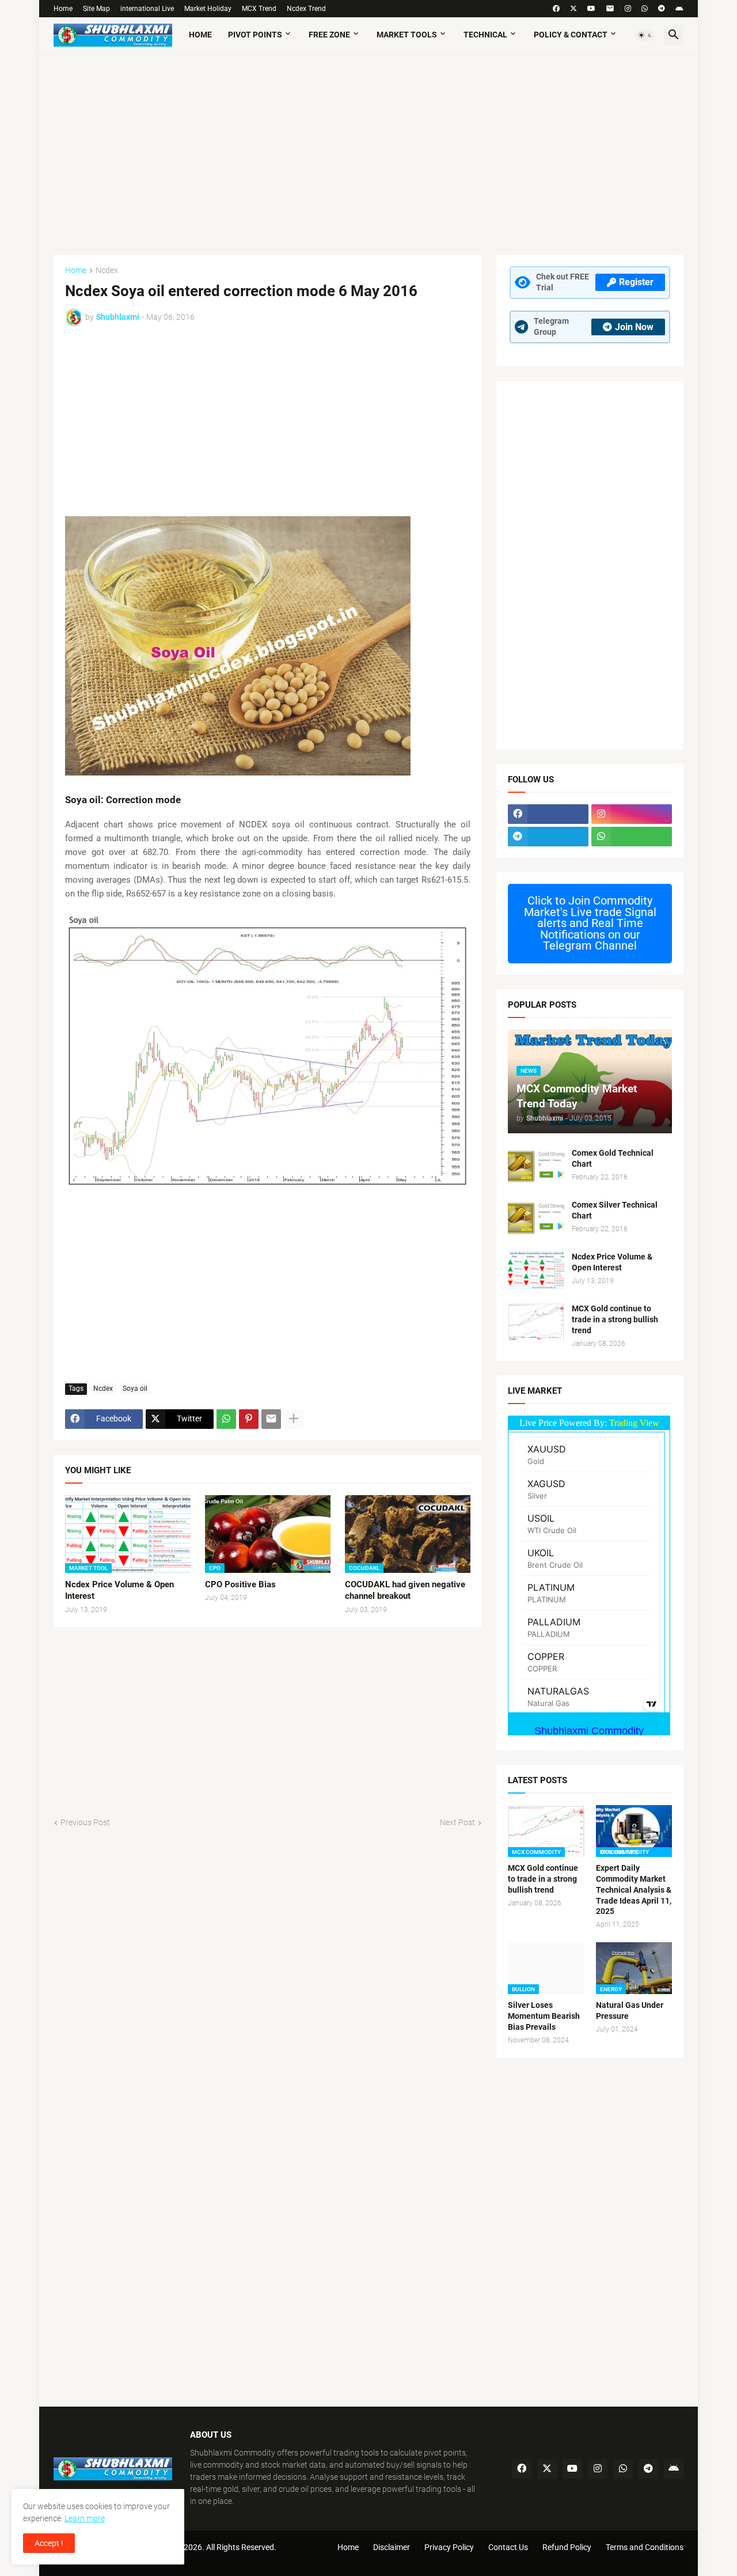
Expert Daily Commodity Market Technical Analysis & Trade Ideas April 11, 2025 (634, 1890)
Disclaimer (392, 2547)
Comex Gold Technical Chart (613, 1158)
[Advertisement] (368, 148)
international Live (147, 9)
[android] (679, 9)
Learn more (85, 2518)
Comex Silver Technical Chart (615, 1210)
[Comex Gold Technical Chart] (536, 1166)
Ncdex (107, 271)
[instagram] (628, 9)
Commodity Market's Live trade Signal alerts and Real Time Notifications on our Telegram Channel (590, 923)
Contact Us (508, 2547)
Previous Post (85, 1822)
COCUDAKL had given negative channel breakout (405, 1590)
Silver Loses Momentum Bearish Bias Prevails (544, 2016)
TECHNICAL (485, 35)
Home (63, 9)
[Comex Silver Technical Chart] (536, 1218)
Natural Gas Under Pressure (630, 2011)
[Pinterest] (249, 1419)
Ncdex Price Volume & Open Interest (119, 1590)
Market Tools (407, 35)
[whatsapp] (645, 9)
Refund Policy (567, 2547)
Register (636, 282)
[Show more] (294, 1419)
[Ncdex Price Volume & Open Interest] (536, 1270)
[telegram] (662, 9)
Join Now (634, 327)
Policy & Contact (571, 35)
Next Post (457, 1822)
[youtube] (591, 9)
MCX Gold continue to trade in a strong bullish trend (615, 1319)
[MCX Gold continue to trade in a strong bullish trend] (536, 1322)
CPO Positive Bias (240, 1584)
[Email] (271, 1419)
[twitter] (573, 9)
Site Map (96, 9)
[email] (610, 9)
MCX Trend (259, 9)
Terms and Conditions (645, 2547)
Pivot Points (255, 35)
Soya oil (135, 1389)
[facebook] (556, 9)
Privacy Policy (449, 2547)
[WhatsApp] (226, 1419)
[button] (645, 35)
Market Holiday (208, 9)
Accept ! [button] (49, 2543)
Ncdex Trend (306, 9)
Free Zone (329, 35)
